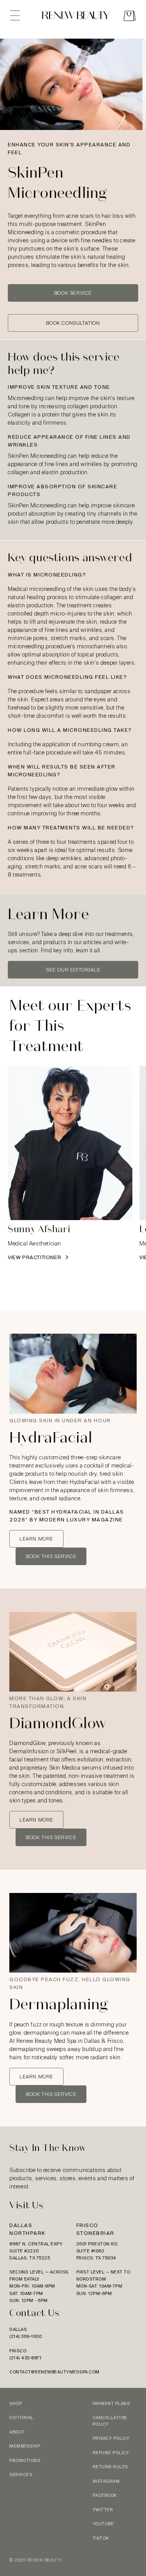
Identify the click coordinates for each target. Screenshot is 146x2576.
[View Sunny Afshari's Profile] (70, 1143)
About (17, 2432)
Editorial (21, 2418)
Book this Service (51, 1556)
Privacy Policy (111, 2438)
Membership (25, 2446)
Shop (16, 2403)
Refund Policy (111, 2453)
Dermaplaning (59, 2004)
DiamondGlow (58, 1723)
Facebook (105, 2495)
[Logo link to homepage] (76, 17)
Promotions (25, 2460)
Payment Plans (111, 2403)
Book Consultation (73, 323)
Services (21, 2475)
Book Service (73, 293)
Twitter (103, 2510)
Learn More (36, 1539)
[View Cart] (129, 17)
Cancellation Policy (110, 2421)
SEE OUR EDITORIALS (73, 970)
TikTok (101, 2538)
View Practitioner (35, 1257)
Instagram (106, 2481)
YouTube (103, 2524)
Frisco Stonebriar (95, 2229)
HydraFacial (51, 1438)
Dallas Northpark (27, 2229)
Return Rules (110, 2467)
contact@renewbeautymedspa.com (55, 2372)
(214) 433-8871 (25, 2358)
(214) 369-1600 (26, 2336)
